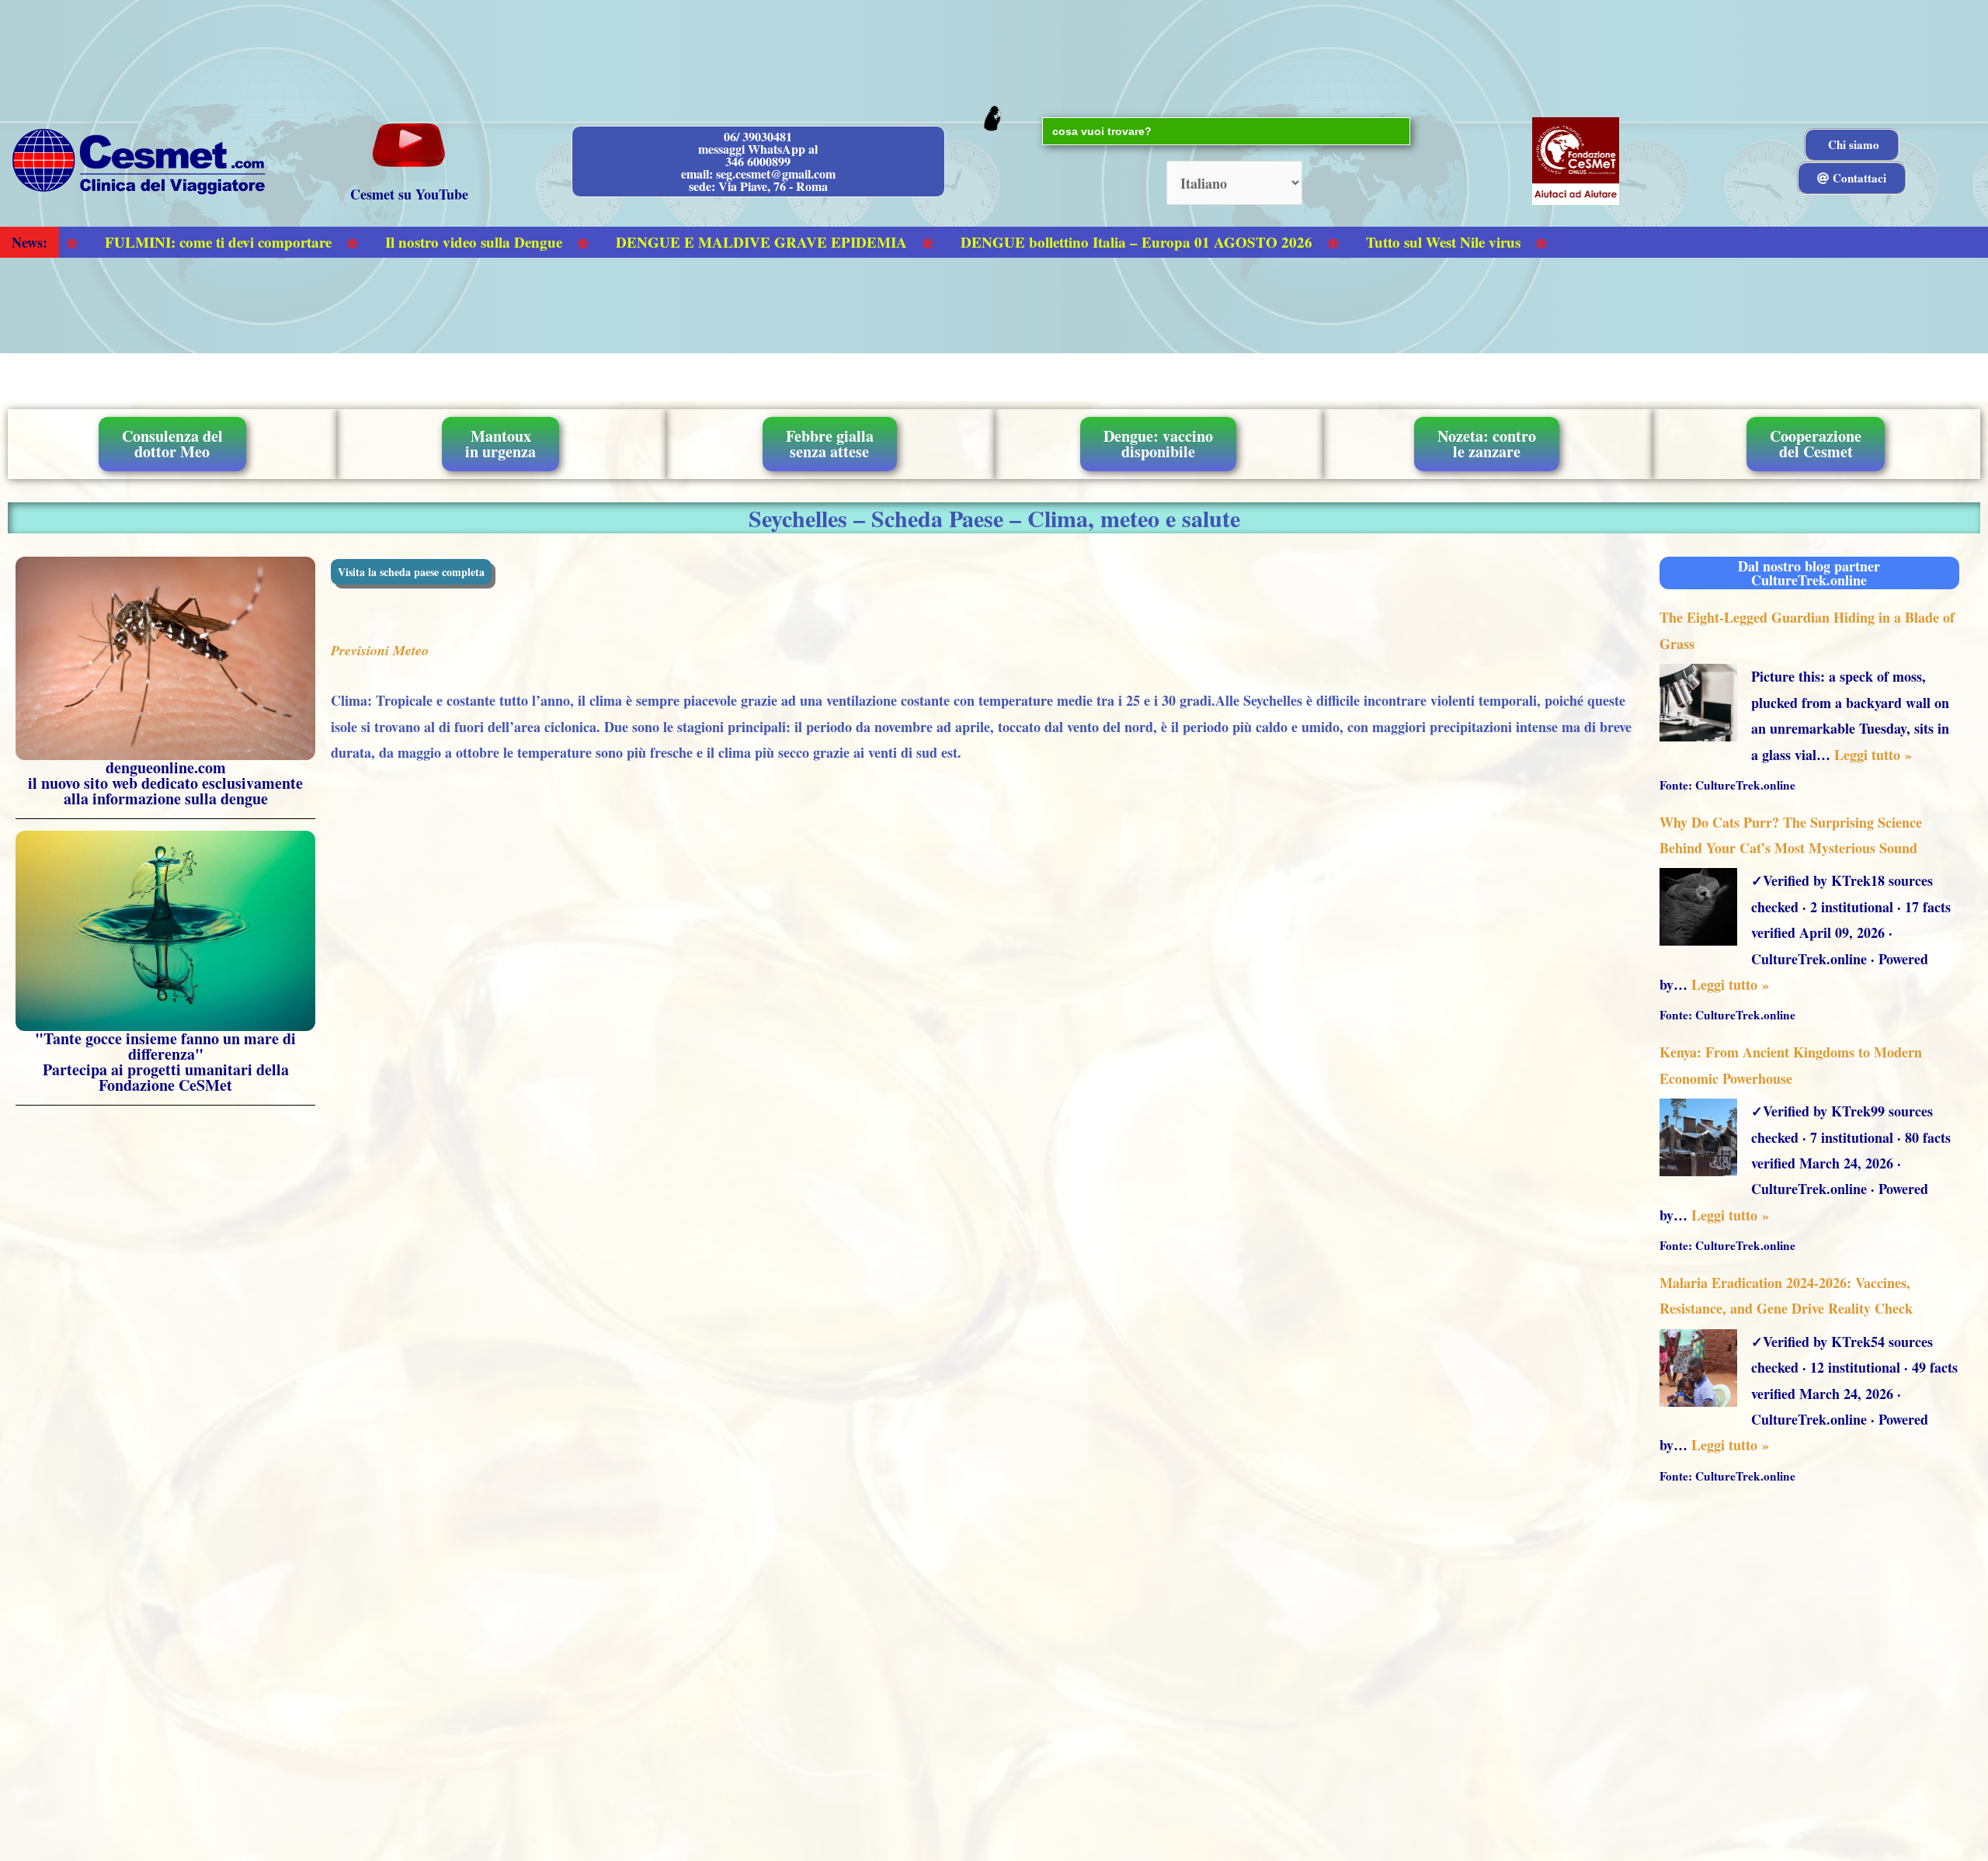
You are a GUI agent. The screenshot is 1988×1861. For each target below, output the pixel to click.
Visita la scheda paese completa (411, 572)
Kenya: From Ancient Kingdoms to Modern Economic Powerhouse (1791, 1065)
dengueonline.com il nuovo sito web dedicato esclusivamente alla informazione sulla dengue (165, 783)
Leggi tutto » (1873, 755)
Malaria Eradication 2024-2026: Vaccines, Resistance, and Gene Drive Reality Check (1786, 1295)
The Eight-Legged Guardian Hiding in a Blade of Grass (1807, 630)
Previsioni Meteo (380, 650)
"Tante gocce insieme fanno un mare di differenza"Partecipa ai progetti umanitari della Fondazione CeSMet (165, 1062)
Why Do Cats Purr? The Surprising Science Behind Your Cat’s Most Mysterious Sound (1791, 835)
